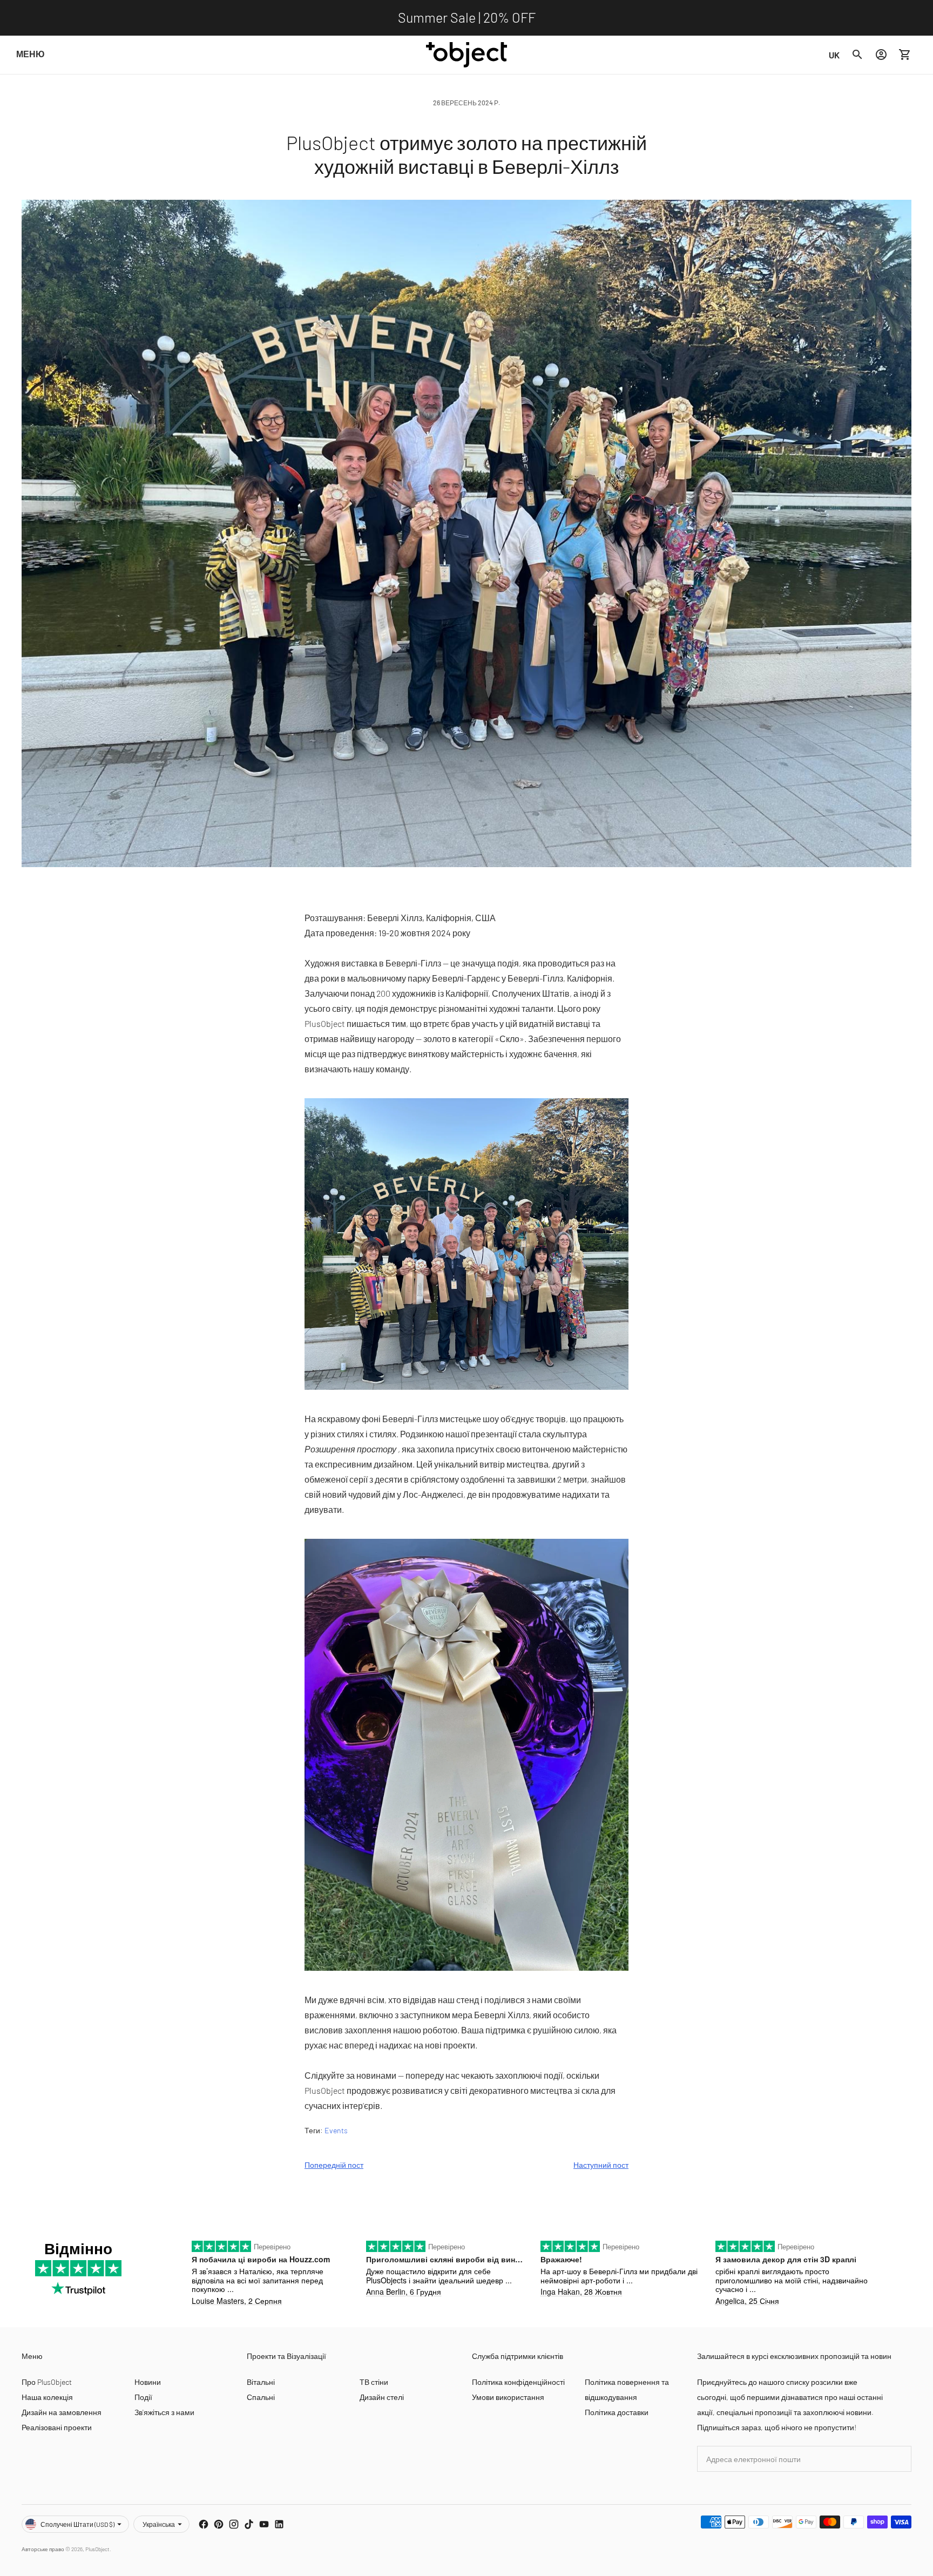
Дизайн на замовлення (62, 2412)
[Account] (881, 55)
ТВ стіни (374, 2382)
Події (143, 2397)
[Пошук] (857, 55)
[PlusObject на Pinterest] (219, 2524)
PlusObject (97, 2549)
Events (336, 2130)
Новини (148, 2382)
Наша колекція (47, 2397)
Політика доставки (617, 2412)
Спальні (261, 2397)
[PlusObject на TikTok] (249, 2524)
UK (834, 55)
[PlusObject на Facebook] (204, 2524)
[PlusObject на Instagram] (234, 2524)
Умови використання (508, 2397)
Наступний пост (601, 2165)
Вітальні (261, 2382)
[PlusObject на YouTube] (264, 2524)
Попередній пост (334, 2165)
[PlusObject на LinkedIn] (279, 2524)
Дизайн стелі (382, 2397)
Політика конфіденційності (518, 2382)
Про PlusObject (47, 2382)
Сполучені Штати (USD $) (77, 2524)
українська (159, 2524)
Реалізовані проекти (57, 2427)
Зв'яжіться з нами (164, 2412)
